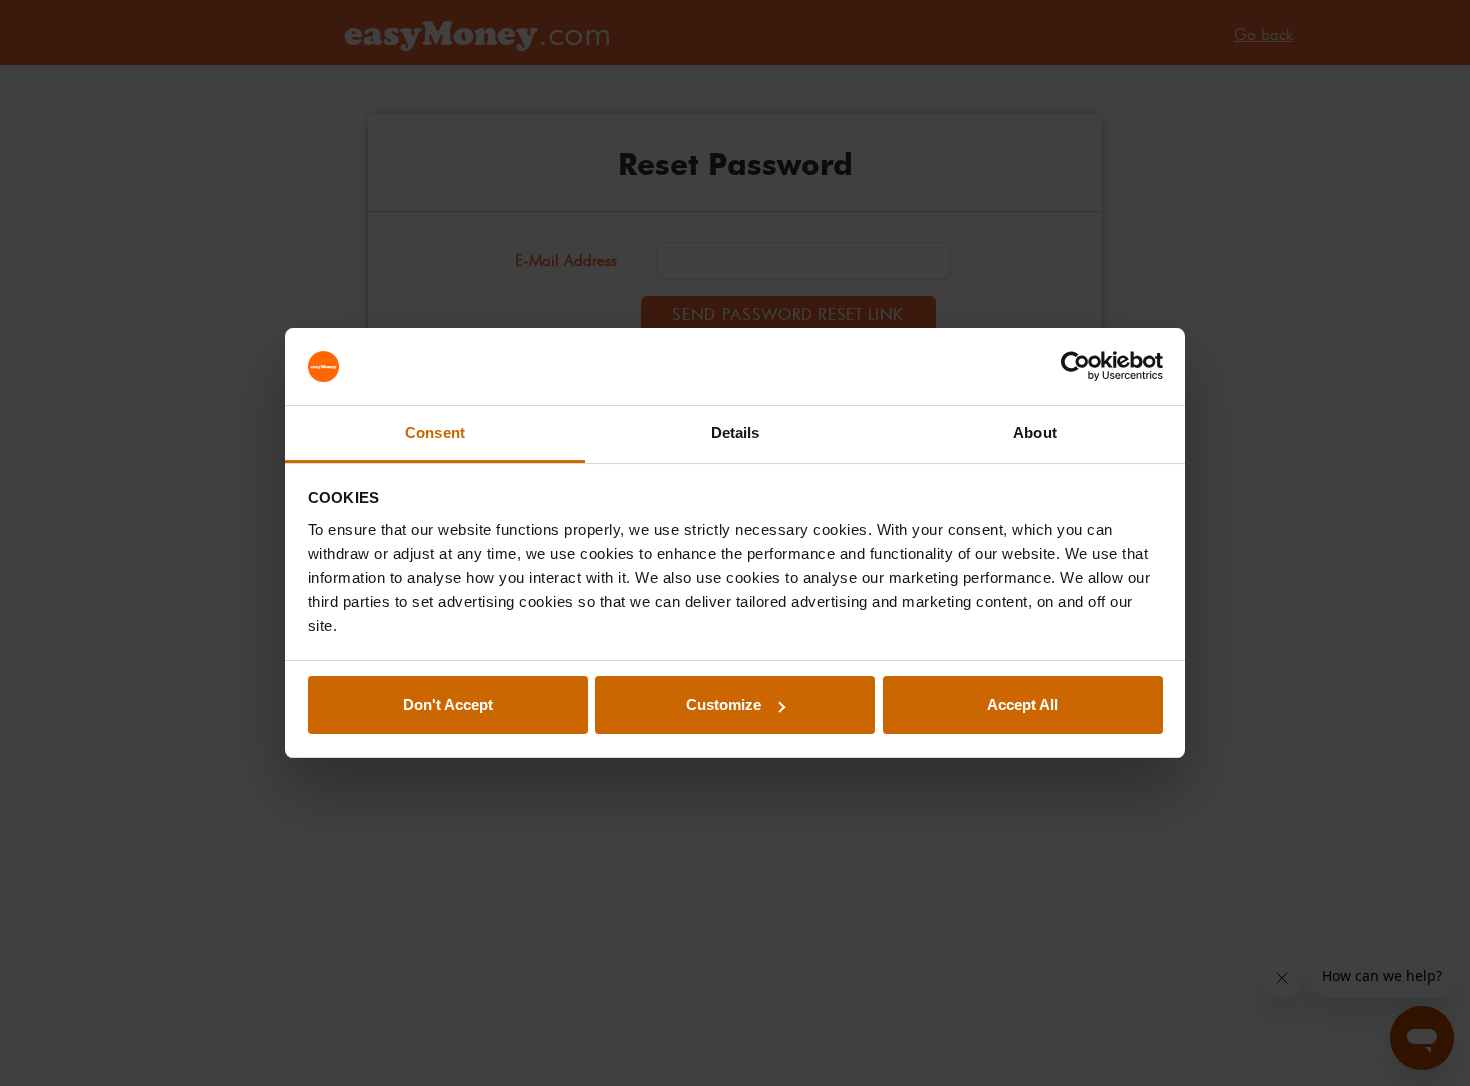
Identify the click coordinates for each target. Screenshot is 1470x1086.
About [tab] (1035, 432)
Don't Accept (448, 704)
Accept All (1022, 704)
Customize (723, 704)
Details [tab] (735, 432)
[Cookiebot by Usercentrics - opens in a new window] (1075, 367)
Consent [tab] (435, 432)
